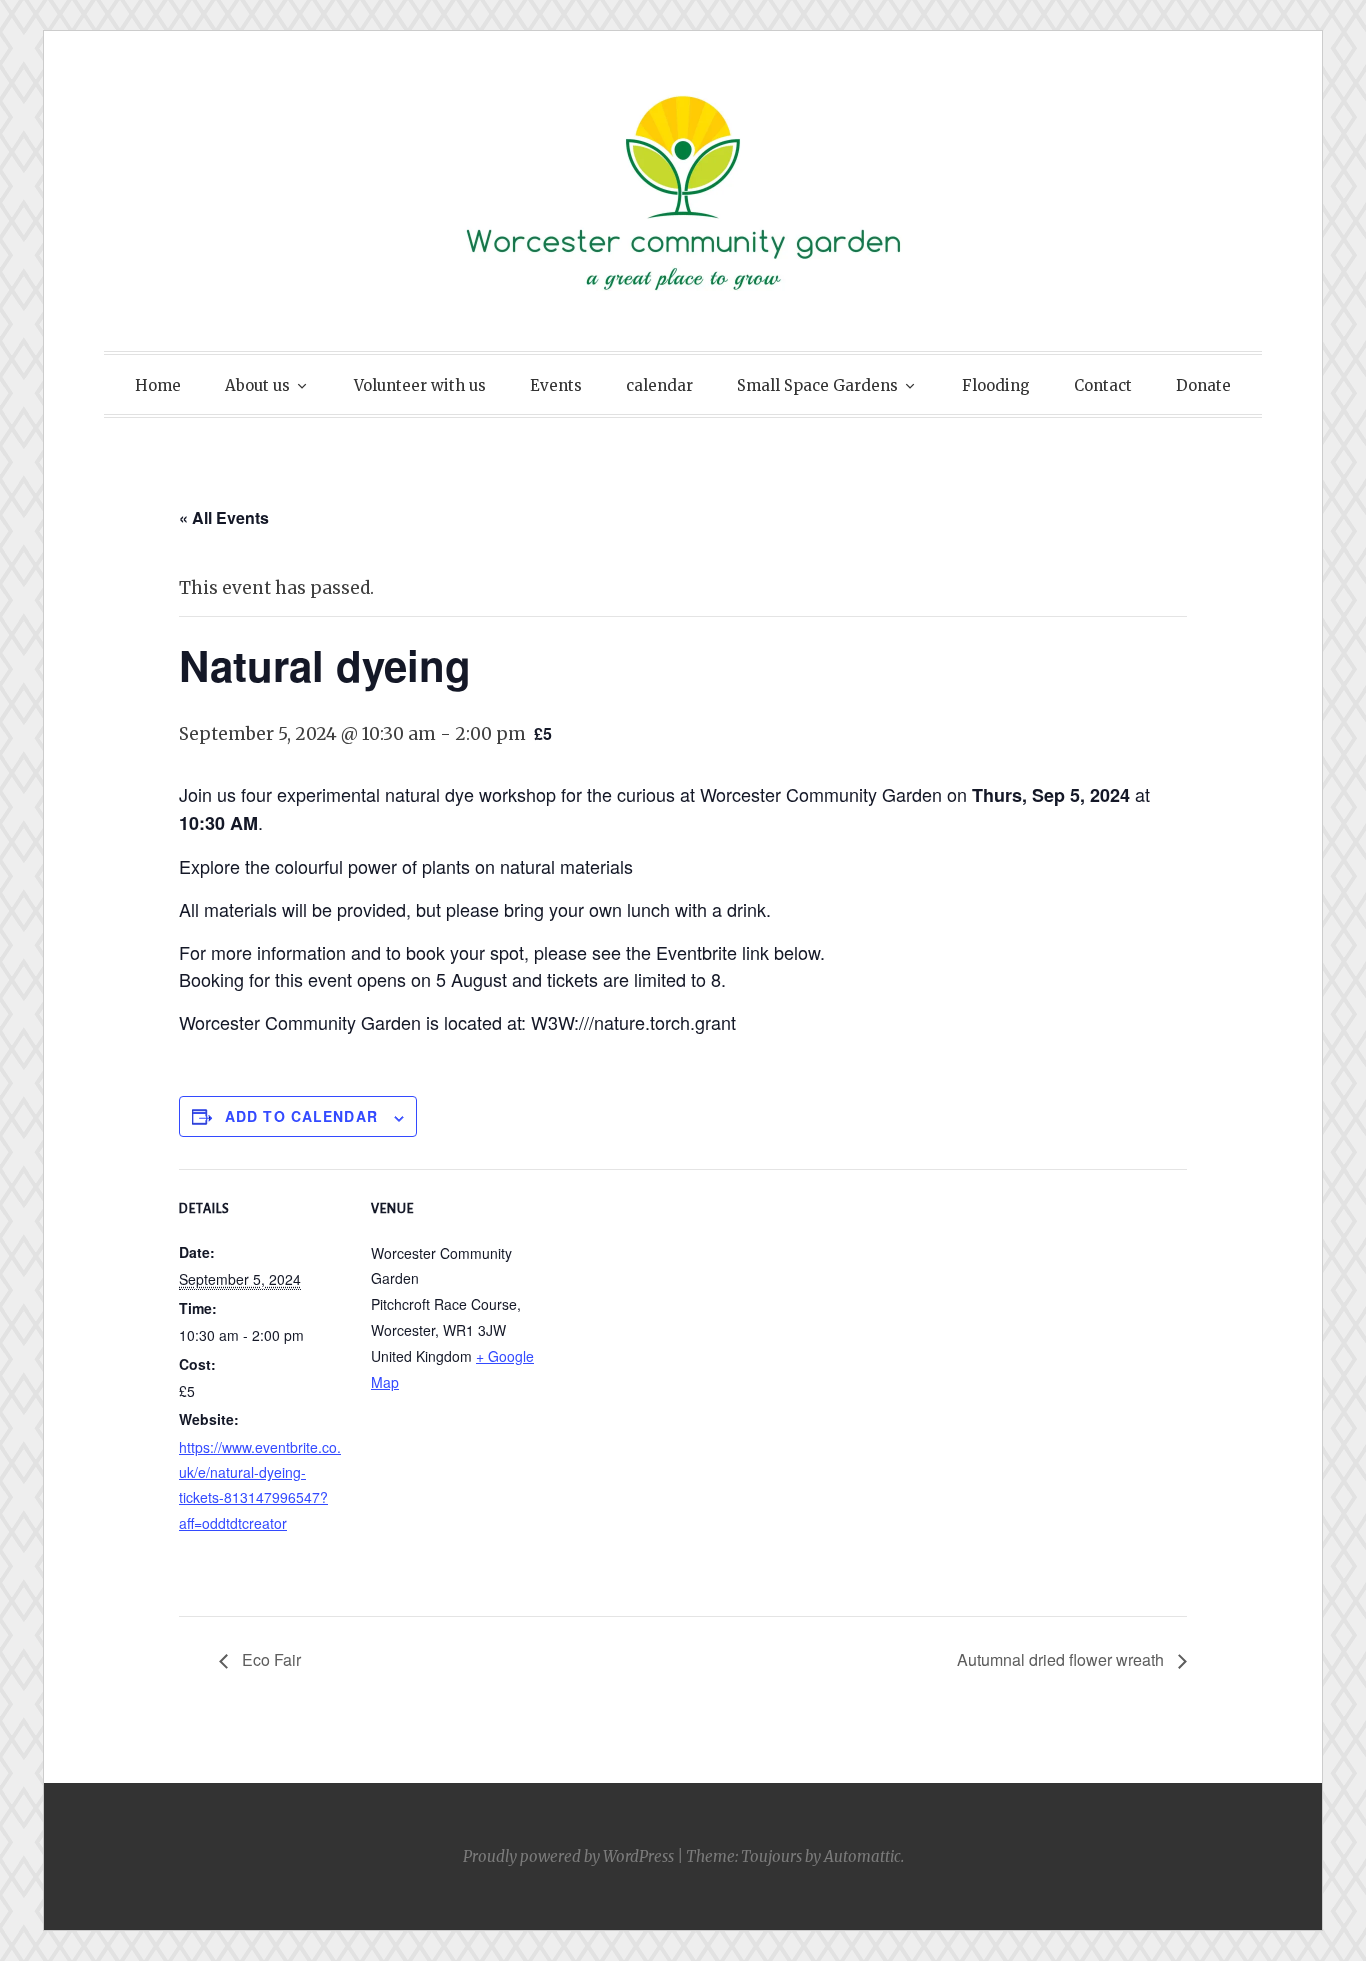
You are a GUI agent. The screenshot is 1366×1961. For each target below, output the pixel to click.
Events (556, 385)
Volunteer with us (420, 385)
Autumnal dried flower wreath (1062, 1659)
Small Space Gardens (817, 385)
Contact (1103, 385)
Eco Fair (269, 1659)
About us (257, 385)
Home (158, 385)
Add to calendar (301, 1116)
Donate (1203, 385)
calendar (659, 385)
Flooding (996, 385)
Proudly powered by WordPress (568, 1856)
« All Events (224, 517)
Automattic (862, 1856)
